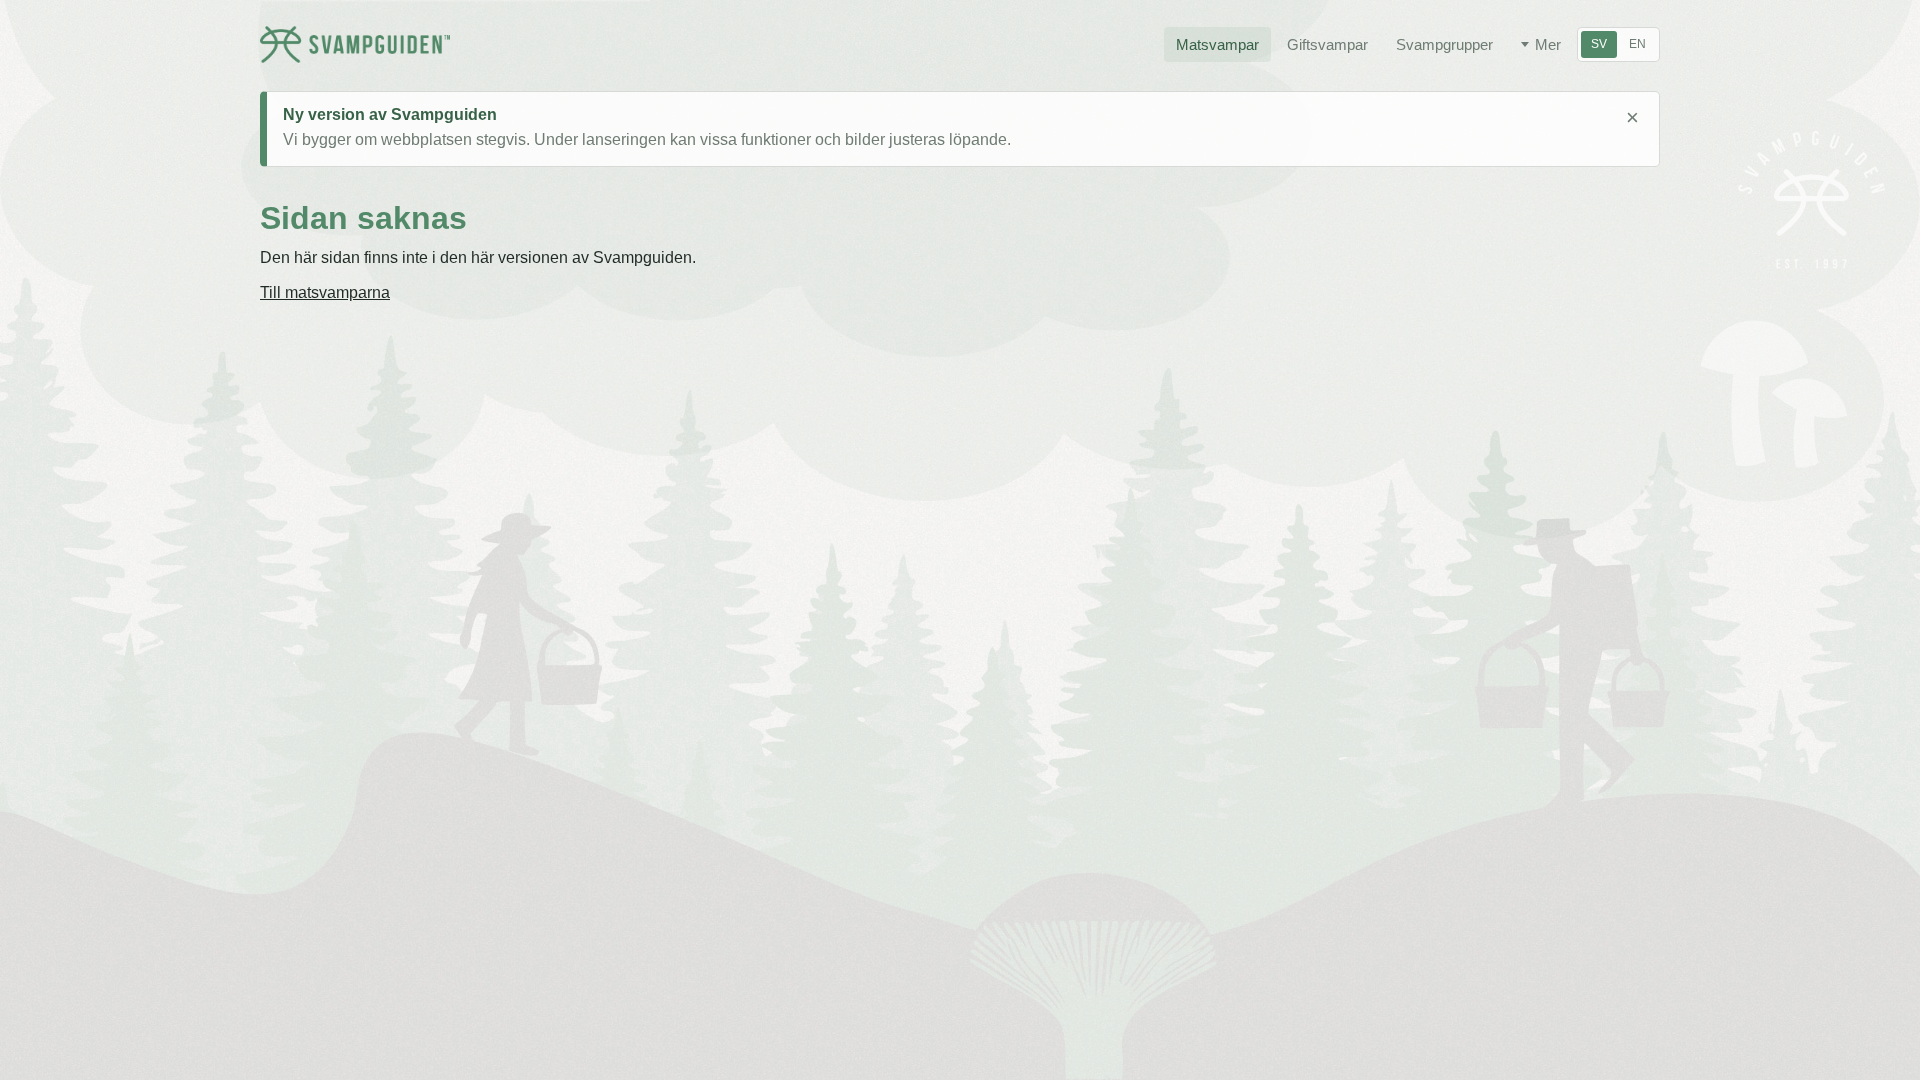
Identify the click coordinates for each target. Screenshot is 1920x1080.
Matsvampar (1217, 44)
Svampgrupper (1444, 44)
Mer (1548, 44)
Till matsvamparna (325, 292)
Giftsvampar (1327, 44)
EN (1637, 44)
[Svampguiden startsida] (355, 44)
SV (1599, 44)
